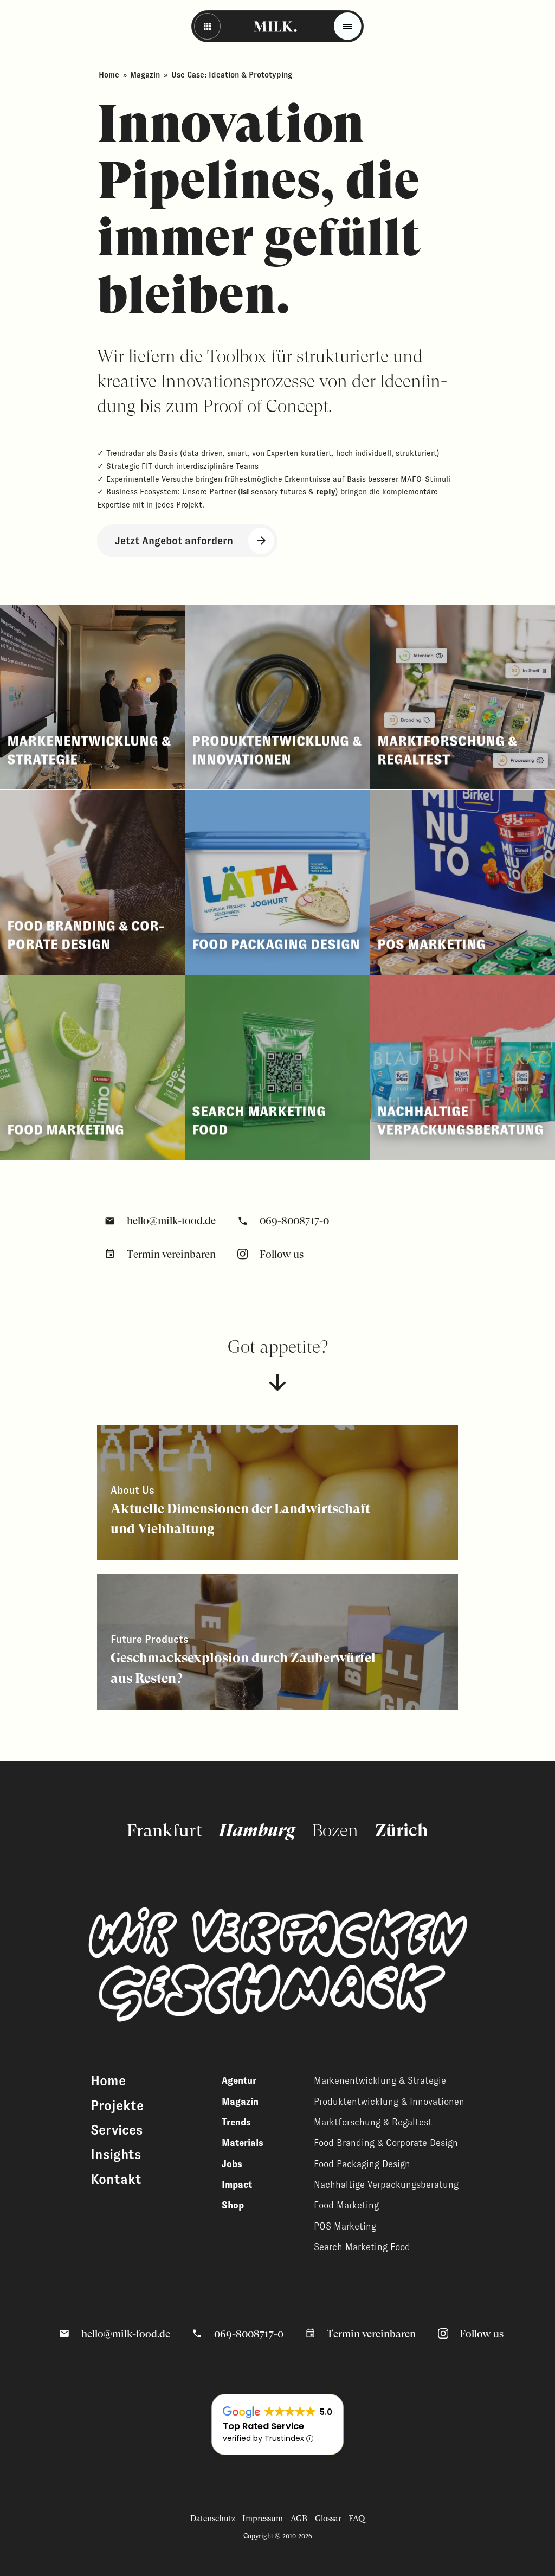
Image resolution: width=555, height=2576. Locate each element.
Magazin (145, 75)
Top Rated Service (263, 2426)
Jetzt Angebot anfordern (174, 541)
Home (109, 75)
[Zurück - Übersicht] (207, 26)
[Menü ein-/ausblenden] (348, 26)
